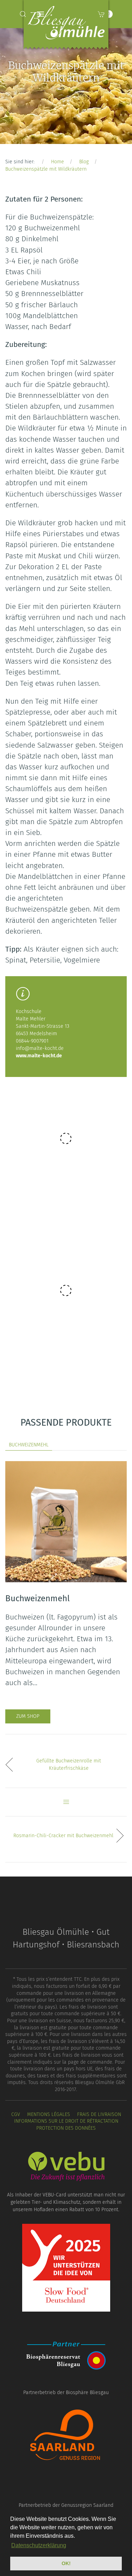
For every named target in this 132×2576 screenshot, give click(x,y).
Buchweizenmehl (29, 1445)
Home (58, 162)
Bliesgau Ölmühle (66, 26)
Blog (84, 162)
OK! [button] (66, 2563)
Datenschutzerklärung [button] (39, 2545)
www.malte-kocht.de (39, 1056)
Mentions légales (49, 2114)
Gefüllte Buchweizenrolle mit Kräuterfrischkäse (69, 1765)
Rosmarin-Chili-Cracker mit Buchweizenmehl (63, 1836)
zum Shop (28, 1716)
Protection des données (66, 2128)
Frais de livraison (99, 2114)
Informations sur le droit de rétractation (66, 2121)
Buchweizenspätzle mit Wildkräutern (46, 169)
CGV (16, 2114)
